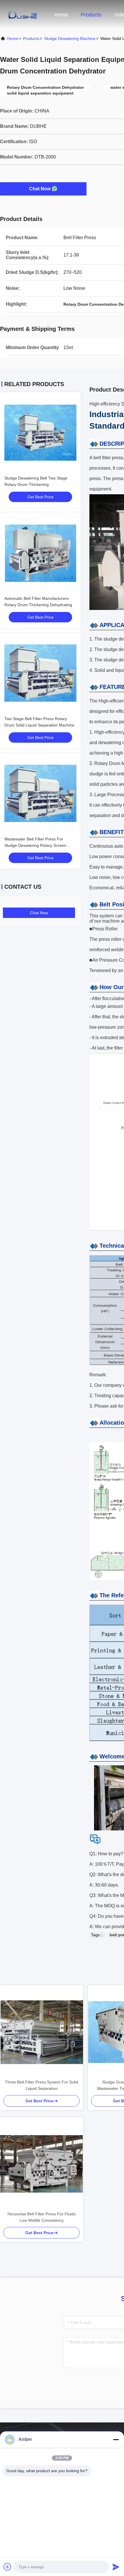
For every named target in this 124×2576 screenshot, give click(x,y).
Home (61, 15)
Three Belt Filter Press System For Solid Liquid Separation (42, 2085)
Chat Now (40, 189)
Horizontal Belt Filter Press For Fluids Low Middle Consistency (42, 2217)
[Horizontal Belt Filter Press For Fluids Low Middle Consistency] (42, 2164)
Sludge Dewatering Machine (70, 38)
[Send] (116, 2567)
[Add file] (7, 2567)
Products (91, 15)
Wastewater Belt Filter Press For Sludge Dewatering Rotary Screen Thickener (35, 845)
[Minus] (116, 2439)
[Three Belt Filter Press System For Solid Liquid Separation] (42, 2032)
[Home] (23, 14)
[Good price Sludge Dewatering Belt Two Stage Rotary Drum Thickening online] (40, 433)
